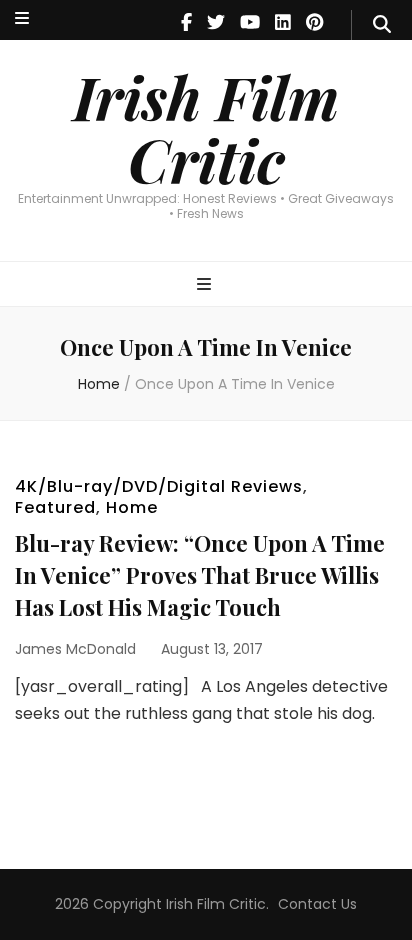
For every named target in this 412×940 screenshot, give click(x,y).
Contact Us (317, 904)
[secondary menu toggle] (22, 19)
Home (132, 507)
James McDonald (75, 649)
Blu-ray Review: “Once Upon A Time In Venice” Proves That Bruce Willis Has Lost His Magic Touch (200, 575)
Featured (55, 507)
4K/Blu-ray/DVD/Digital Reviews (159, 486)
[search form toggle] (382, 25)
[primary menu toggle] (206, 285)
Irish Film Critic (206, 127)
